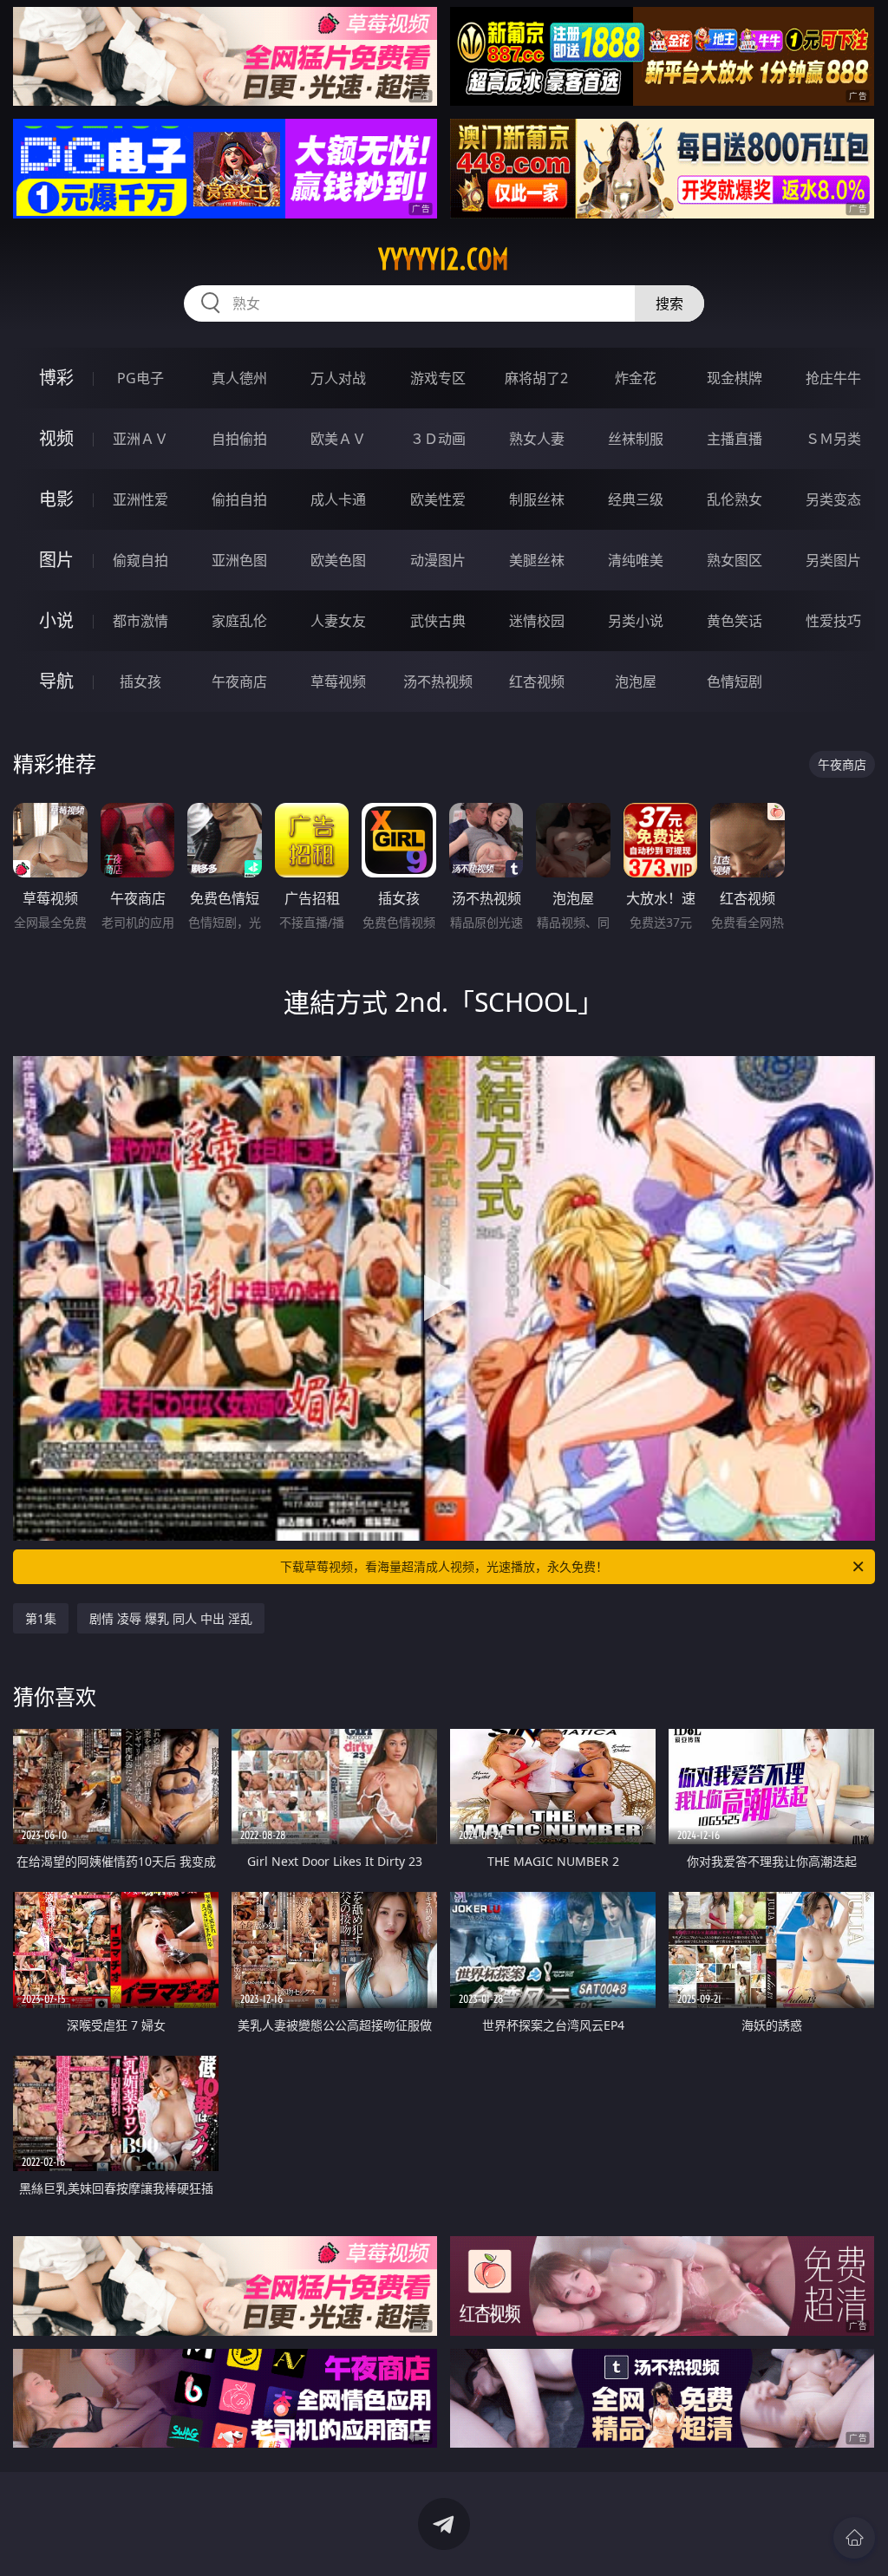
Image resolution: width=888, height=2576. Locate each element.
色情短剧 (735, 681)
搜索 (669, 303)
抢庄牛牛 (833, 378)
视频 (56, 438)
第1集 (41, 1618)
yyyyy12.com (444, 259)
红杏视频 (537, 681)
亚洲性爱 (140, 499)
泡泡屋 (636, 681)
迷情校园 (537, 621)
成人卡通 (338, 499)
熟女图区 (735, 560)
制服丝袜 (537, 499)
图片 (56, 560)
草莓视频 (338, 681)
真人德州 (239, 378)
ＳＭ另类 (833, 439)
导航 (56, 681)
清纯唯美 (636, 560)
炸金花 (636, 378)
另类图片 (833, 560)
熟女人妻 (537, 439)
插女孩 (140, 681)
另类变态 (833, 499)
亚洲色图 (239, 560)
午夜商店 (239, 681)
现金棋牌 (735, 378)
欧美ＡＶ (338, 439)
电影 (56, 499)
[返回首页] (854, 2538)
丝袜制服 (636, 439)
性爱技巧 (833, 621)
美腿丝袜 (537, 560)
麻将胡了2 (536, 378)
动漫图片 (438, 560)
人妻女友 (338, 621)
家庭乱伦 (239, 621)
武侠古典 (438, 621)
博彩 (56, 378)
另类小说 (636, 621)
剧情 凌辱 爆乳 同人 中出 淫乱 (171, 1618)
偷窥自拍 (140, 560)
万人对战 (338, 378)
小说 (56, 620)
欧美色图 (338, 560)
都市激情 (140, 621)
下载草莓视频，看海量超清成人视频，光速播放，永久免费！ (444, 1566)
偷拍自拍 (239, 499)
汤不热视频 (438, 681)
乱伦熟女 (735, 499)
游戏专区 (438, 378)
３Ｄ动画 (438, 439)
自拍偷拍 (239, 439)
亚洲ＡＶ (140, 439)
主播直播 (735, 439)
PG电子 (140, 378)
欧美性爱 (438, 499)
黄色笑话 (735, 621)
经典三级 (636, 499)
